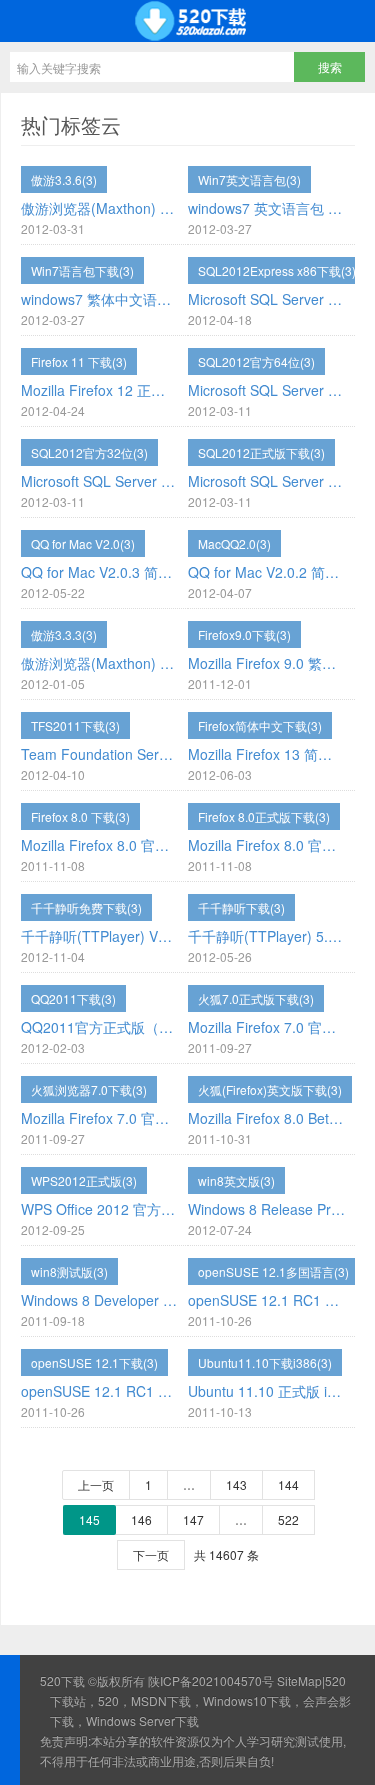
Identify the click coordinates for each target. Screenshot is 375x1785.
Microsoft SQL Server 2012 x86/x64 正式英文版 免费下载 (266, 481)
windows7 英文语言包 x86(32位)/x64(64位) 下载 (266, 208)
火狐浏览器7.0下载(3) (89, 1089)
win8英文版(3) (236, 1180)
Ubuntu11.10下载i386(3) (265, 1362)
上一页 (96, 1484)
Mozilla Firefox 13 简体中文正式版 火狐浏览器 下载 (266, 754)
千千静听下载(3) (241, 907)
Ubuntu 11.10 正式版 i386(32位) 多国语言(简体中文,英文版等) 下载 (266, 1391)
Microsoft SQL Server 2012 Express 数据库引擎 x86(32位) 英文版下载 (266, 299)
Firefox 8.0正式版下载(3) (264, 816)
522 (288, 1519)
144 (288, 1484)
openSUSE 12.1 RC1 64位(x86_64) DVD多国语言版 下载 (266, 1300)
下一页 (151, 1554)
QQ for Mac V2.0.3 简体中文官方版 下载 (99, 572)
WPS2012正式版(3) (84, 1180)
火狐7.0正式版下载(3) (256, 998)
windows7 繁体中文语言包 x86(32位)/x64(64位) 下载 (99, 299)
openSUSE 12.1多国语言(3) (273, 1271)
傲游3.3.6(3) (64, 179)
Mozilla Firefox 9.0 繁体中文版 (266, 663)
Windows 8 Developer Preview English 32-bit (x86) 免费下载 (99, 1300)
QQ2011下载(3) (73, 998)
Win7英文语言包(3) (249, 179)
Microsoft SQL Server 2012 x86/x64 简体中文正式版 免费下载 (266, 390)
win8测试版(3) (69, 1271)
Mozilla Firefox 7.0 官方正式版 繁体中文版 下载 (266, 1027)
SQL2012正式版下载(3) (261, 452)
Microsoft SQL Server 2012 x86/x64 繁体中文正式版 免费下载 (99, 481)
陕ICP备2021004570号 (211, 1680)
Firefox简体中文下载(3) (260, 725)
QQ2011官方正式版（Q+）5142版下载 (99, 1027)
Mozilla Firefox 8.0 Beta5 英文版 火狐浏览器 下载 (266, 1118)
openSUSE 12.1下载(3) (94, 1362)
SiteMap (299, 1680)
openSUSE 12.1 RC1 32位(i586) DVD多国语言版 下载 (99, 1391)
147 (193, 1519)
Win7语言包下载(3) (82, 270)
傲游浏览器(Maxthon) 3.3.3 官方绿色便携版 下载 (99, 663)
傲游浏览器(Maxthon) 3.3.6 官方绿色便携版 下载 (99, 208)
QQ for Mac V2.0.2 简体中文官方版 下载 (266, 572)
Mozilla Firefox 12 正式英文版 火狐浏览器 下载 (99, 390)
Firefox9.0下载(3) (244, 634)
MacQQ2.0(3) (234, 543)
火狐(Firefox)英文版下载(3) (270, 1089)
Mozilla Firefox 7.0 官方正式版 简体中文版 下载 (99, 1118)
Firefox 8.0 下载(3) (80, 816)
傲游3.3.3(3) (64, 634)
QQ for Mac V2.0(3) (83, 543)
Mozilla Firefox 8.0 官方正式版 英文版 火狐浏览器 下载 (99, 845)
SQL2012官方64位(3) (256, 361)
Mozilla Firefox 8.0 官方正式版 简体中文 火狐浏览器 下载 (266, 845)
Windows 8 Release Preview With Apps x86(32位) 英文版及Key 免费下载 (266, 1209)
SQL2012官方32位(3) (89, 452)
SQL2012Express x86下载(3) (277, 270)
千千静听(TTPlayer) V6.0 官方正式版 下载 (99, 936)
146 (141, 1519)
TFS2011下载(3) (75, 725)
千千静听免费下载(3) (86, 907)
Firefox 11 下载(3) (79, 361)
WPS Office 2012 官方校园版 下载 (99, 1209)
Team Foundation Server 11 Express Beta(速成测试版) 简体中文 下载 (99, 754)
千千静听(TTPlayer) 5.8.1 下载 (266, 936)
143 (236, 1484)
